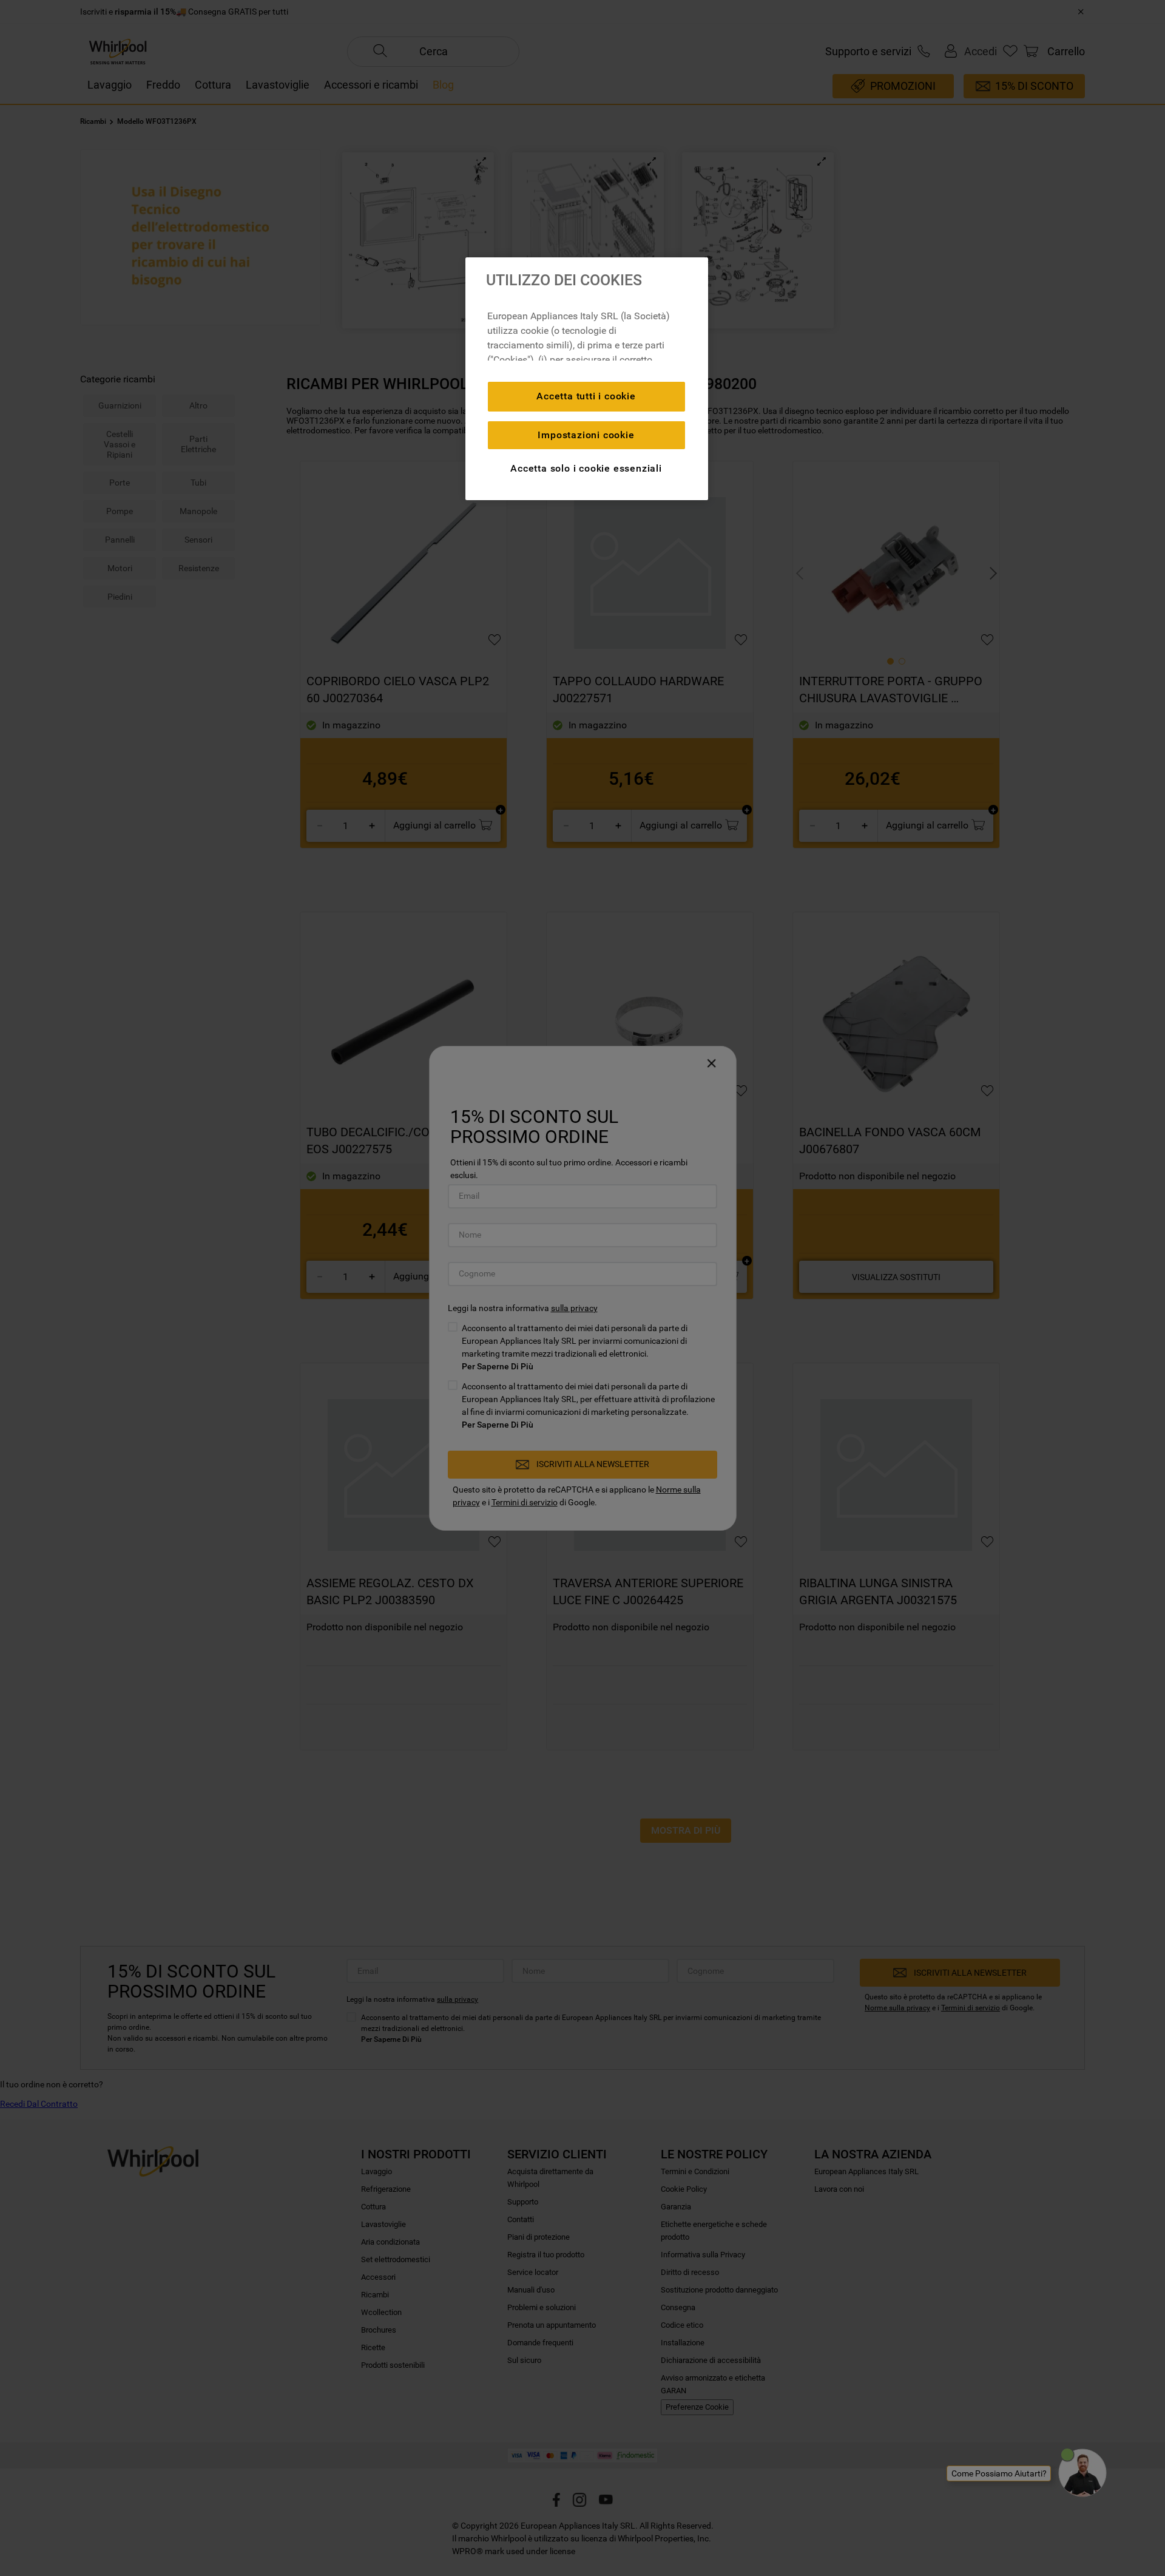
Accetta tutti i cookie (586, 396)
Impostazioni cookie (586, 435)
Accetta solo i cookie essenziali (586, 468)
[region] (587, 379)
